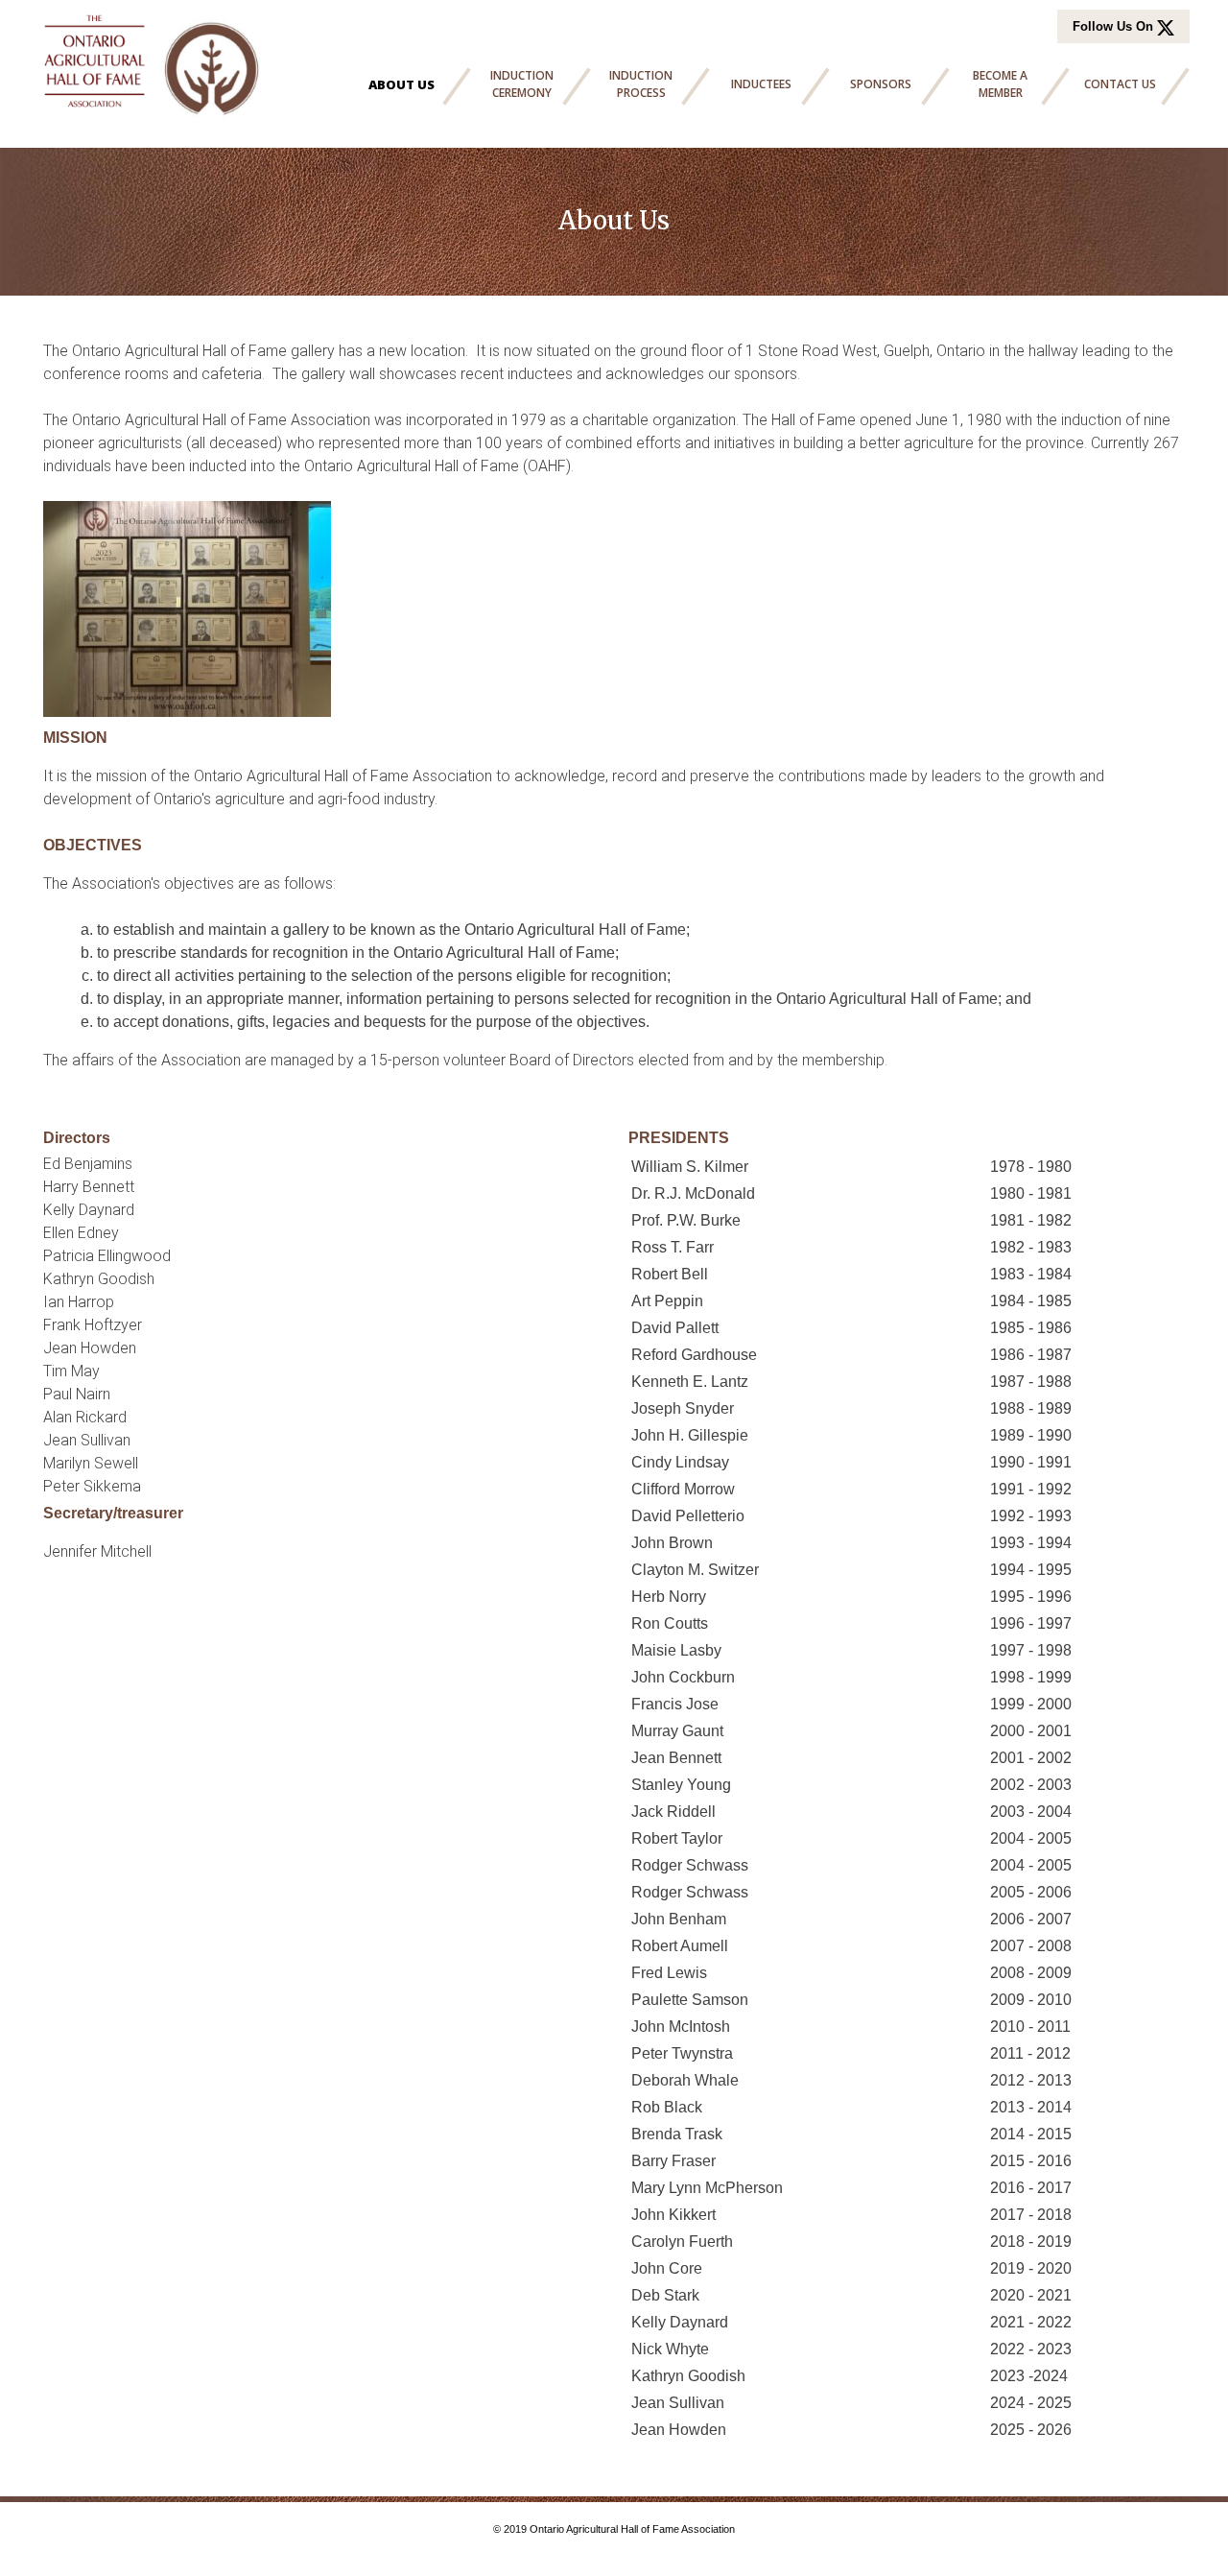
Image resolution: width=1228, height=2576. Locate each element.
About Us (401, 84)
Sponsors (881, 84)
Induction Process (641, 84)
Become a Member (1000, 84)
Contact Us (1120, 84)
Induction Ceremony (522, 84)
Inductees (761, 84)
